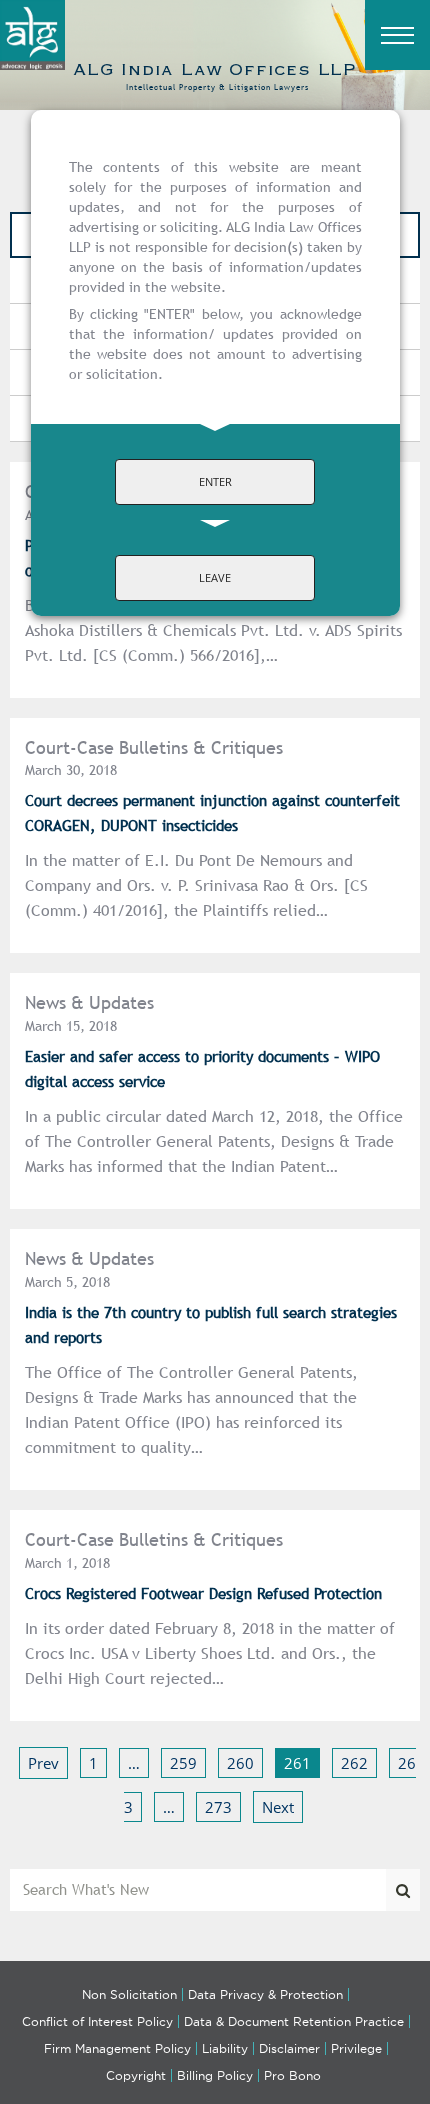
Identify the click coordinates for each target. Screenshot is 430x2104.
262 (354, 1763)
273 (218, 1807)
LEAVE (215, 577)
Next (278, 1807)
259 (183, 1763)
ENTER (215, 481)
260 (240, 1763)
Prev (43, 1763)
